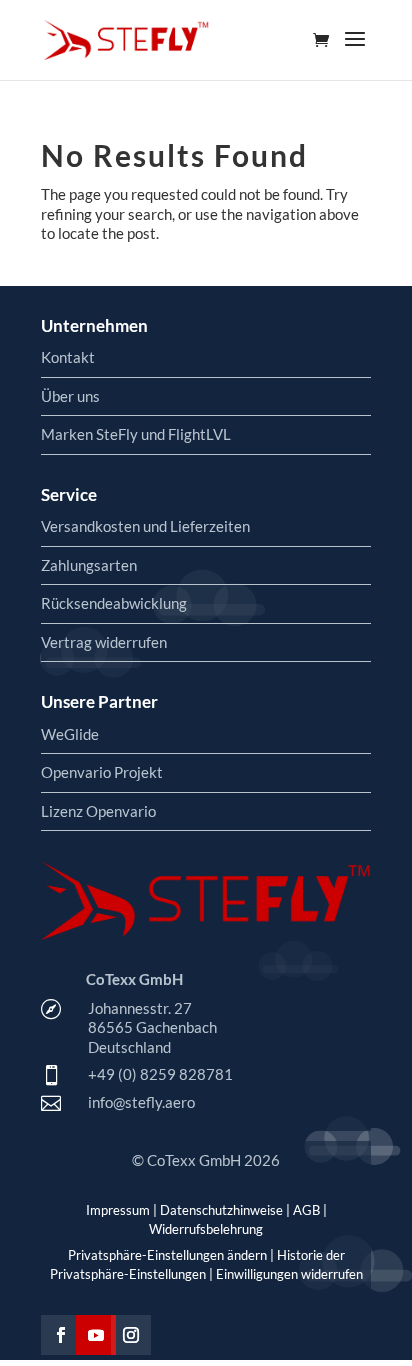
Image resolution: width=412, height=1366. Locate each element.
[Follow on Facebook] (61, 1335)
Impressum (118, 1210)
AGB (306, 1210)
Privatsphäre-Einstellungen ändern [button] (167, 1255)
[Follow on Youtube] (96, 1335)
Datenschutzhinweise (221, 1210)
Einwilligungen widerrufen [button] (289, 1274)
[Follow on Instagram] (131, 1335)
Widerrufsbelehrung (206, 1229)
